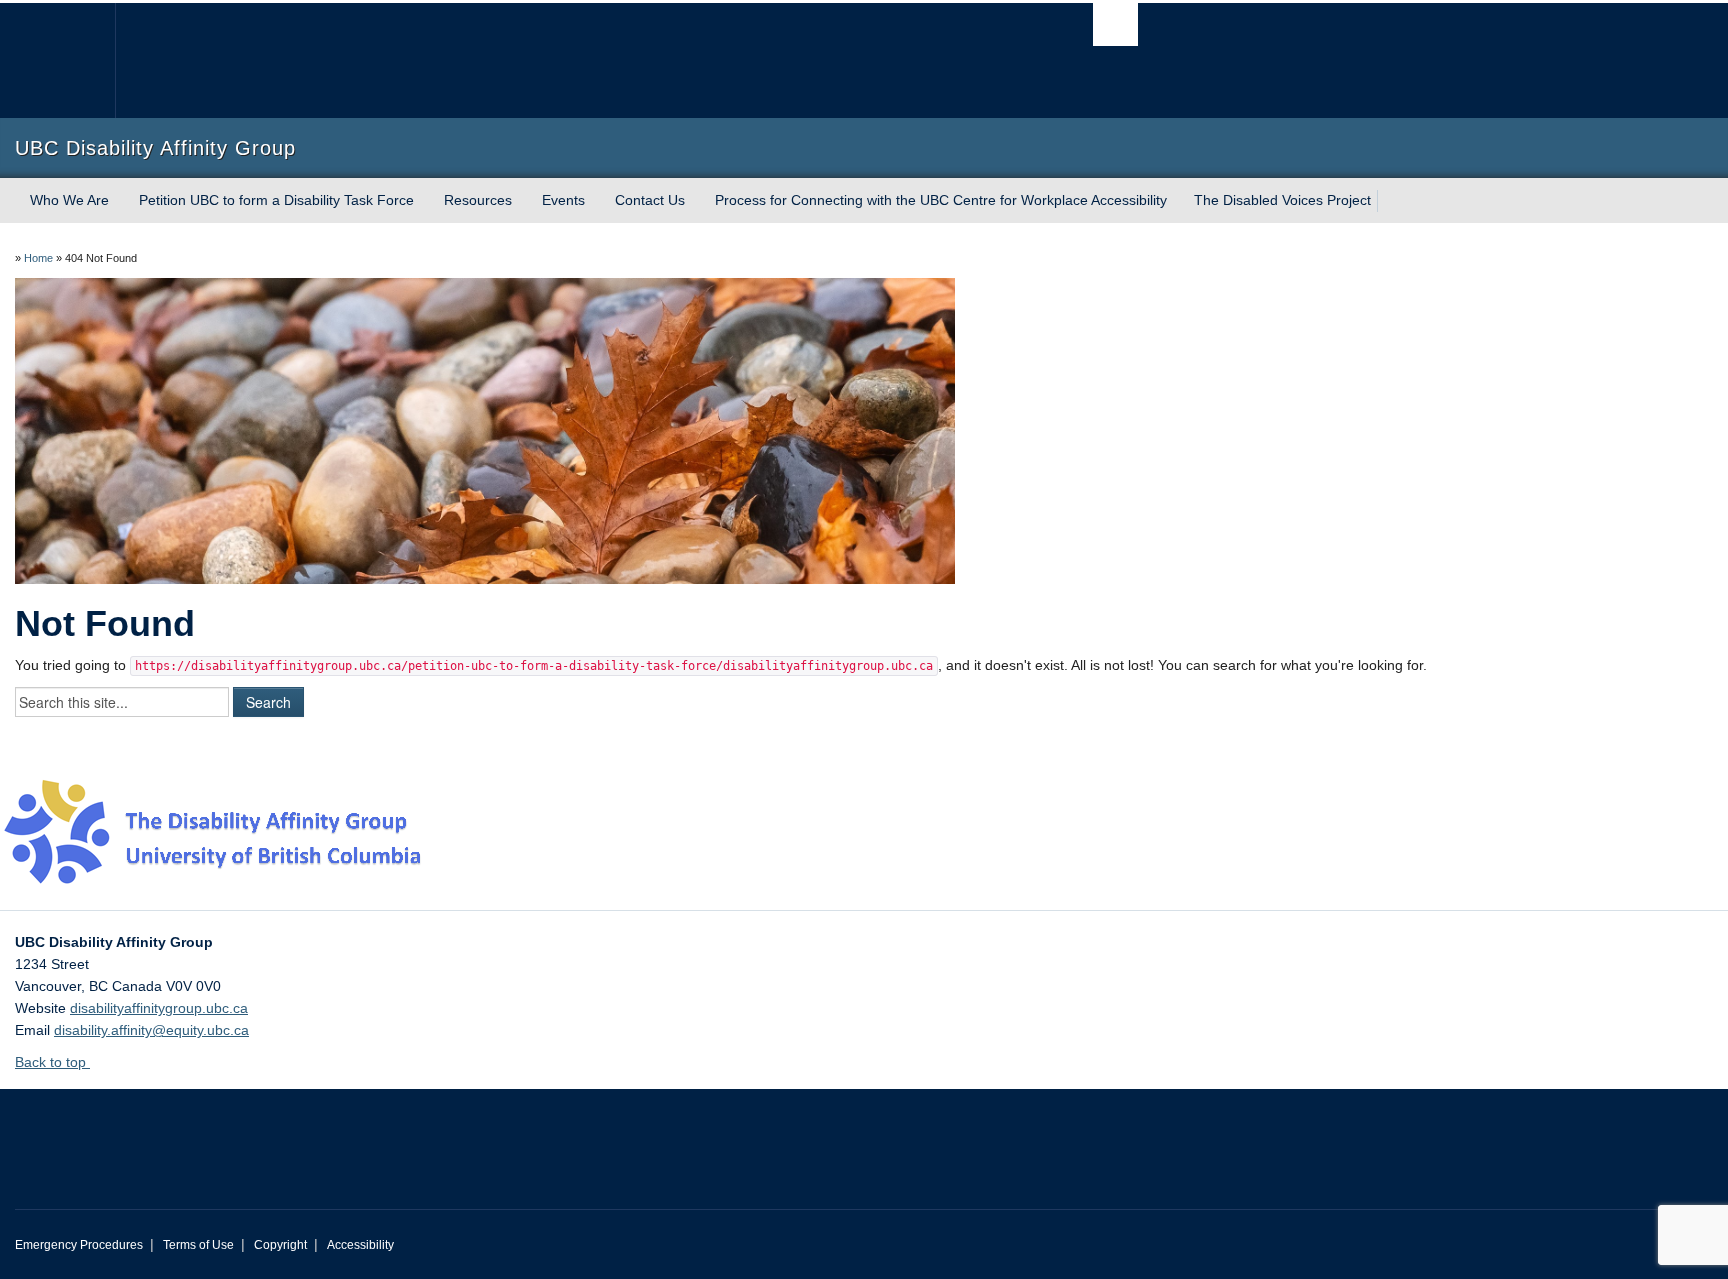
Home (38, 258)
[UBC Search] (1115, 24)
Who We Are (69, 200)
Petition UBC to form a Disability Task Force (276, 200)
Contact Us (650, 200)
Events (563, 200)
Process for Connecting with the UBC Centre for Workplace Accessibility (941, 200)
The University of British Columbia (57, 60)
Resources (478, 200)
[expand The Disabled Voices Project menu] (1389, 201)
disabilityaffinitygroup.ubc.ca (159, 1008)
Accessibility (360, 1245)
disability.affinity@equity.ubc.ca (151, 1030)
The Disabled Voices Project (1282, 200)
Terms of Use (198, 1245)
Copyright (280, 1245)
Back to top (52, 1062)
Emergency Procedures (79, 1245)
